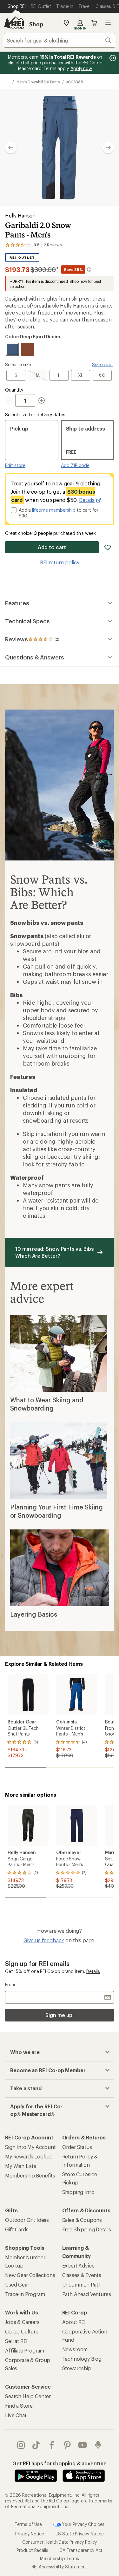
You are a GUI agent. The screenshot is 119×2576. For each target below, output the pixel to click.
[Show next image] (108, 148)
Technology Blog (82, 2359)
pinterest (67, 2445)
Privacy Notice (30, 2534)
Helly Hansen (21, 215)
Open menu (108, 23)
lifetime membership (54, 510)
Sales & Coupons (82, 2220)
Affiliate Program (25, 2350)
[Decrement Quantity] (10, 400)
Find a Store (19, 2406)
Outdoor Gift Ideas (27, 2220)
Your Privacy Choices (83, 2524)
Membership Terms (60, 2558)
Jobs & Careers (22, 2322)
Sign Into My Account (30, 2147)
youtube (83, 2445)
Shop (36, 24)
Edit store (15, 465)
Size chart (103, 364)
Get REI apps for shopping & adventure (60, 2463)
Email (10, 1985)
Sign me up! (59, 2015)
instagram (21, 2445)
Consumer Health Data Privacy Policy (60, 2542)
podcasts (98, 2445)
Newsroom (75, 2349)
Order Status (77, 2147)
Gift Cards (17, 2229)
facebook (52, 2445)
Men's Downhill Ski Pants (38, 82)
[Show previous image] (11, 148)
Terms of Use (28, 2524)
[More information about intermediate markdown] (89, 269)
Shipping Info (78, 2192)
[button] (60, 148)
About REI (74, 2322)
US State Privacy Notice (80, 2534)
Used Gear (17, 2284)
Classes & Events (82, 2275)
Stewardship (77, 2368)
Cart (94, 23)
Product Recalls (32, 2550)
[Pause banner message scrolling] (112, 58)
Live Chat (16, 2415)
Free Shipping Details (87, 2229)
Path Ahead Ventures (87, 2294)
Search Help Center (28, 2396)
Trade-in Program (25, 2294)
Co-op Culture (22, 2331)
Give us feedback (44, 1940)
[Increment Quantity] (42, 400)
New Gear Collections (30, 2275)
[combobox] (60, 40)
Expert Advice (78, 2265)
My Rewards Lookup (29, 2156)
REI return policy (60, 562)
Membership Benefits (30, 2175)
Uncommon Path (82, 2284)
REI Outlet (22, 258)
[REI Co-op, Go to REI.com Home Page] (14, 23)
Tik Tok (36, 2445)
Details (87, 500)
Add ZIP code (75, 465)
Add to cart (52, 547)
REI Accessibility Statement (60, 2567)
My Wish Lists (21, 2166)
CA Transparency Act (81, 2550)
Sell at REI (16, 2341)
